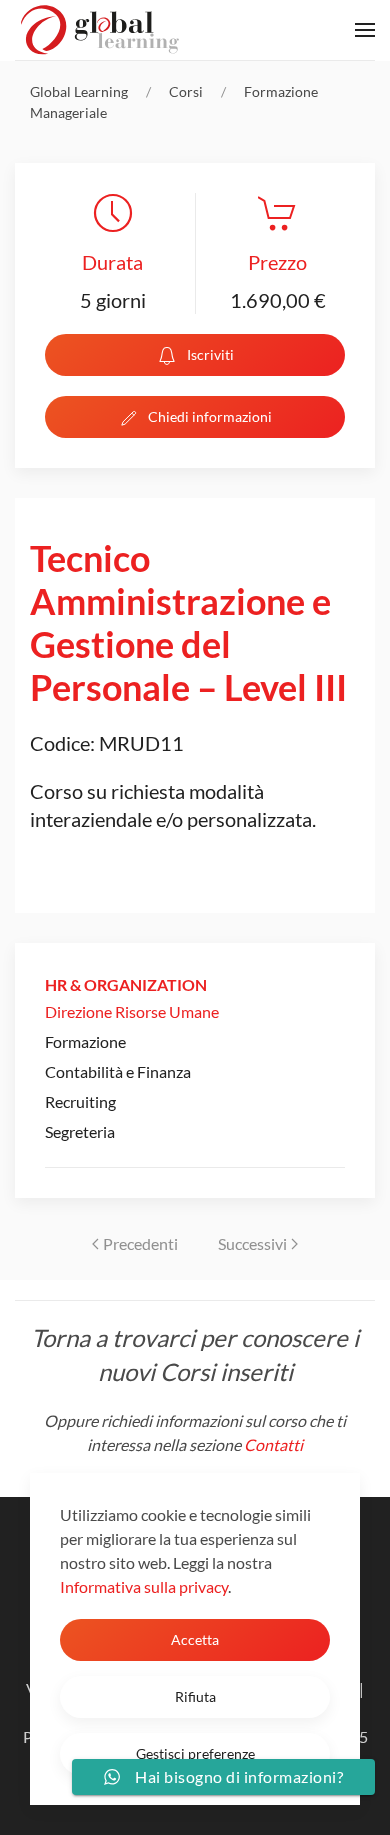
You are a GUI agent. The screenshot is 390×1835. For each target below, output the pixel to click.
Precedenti (140, 1243)
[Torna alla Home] (100, 30)
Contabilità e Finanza (118, 1071)
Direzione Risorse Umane (132, 1011)
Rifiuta (195, 1696)
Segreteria (80, 1131)
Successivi (252, 1243)
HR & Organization (126, 984)
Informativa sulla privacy (144, 1586)
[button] (365, 30)
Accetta (195, 1639)
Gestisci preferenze (195, 1753)
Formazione (85, 1041)
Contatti (273, 1444)
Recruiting (80, 1101)
